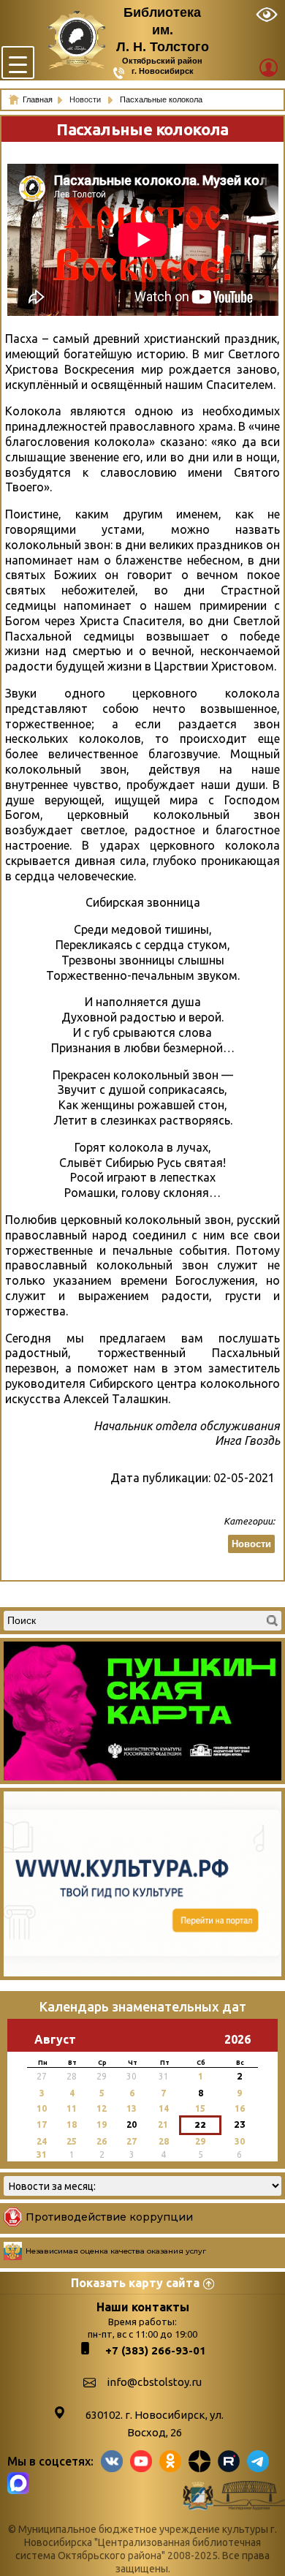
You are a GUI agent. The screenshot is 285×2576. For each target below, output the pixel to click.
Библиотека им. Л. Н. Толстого (163, 30)
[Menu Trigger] (18, 63)
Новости (86, 99)
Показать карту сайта (135, 2283)
